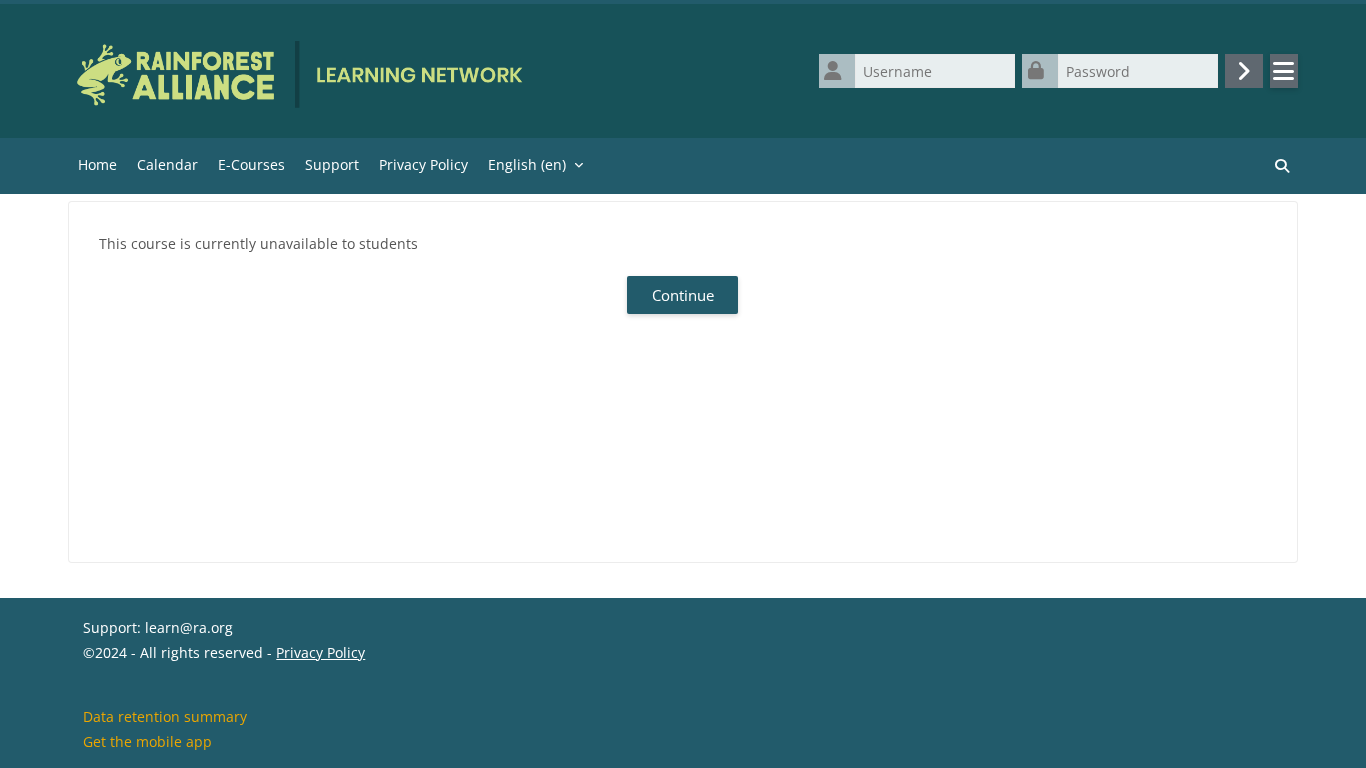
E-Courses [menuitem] (251, 164)
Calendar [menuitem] (167, 164)
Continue (683, 295)
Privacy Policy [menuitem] (423, 164)
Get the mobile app (147, 741)
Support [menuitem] (332, 164)
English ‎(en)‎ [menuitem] (527, 164)
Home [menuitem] (97, 164)
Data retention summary (165, 716)
